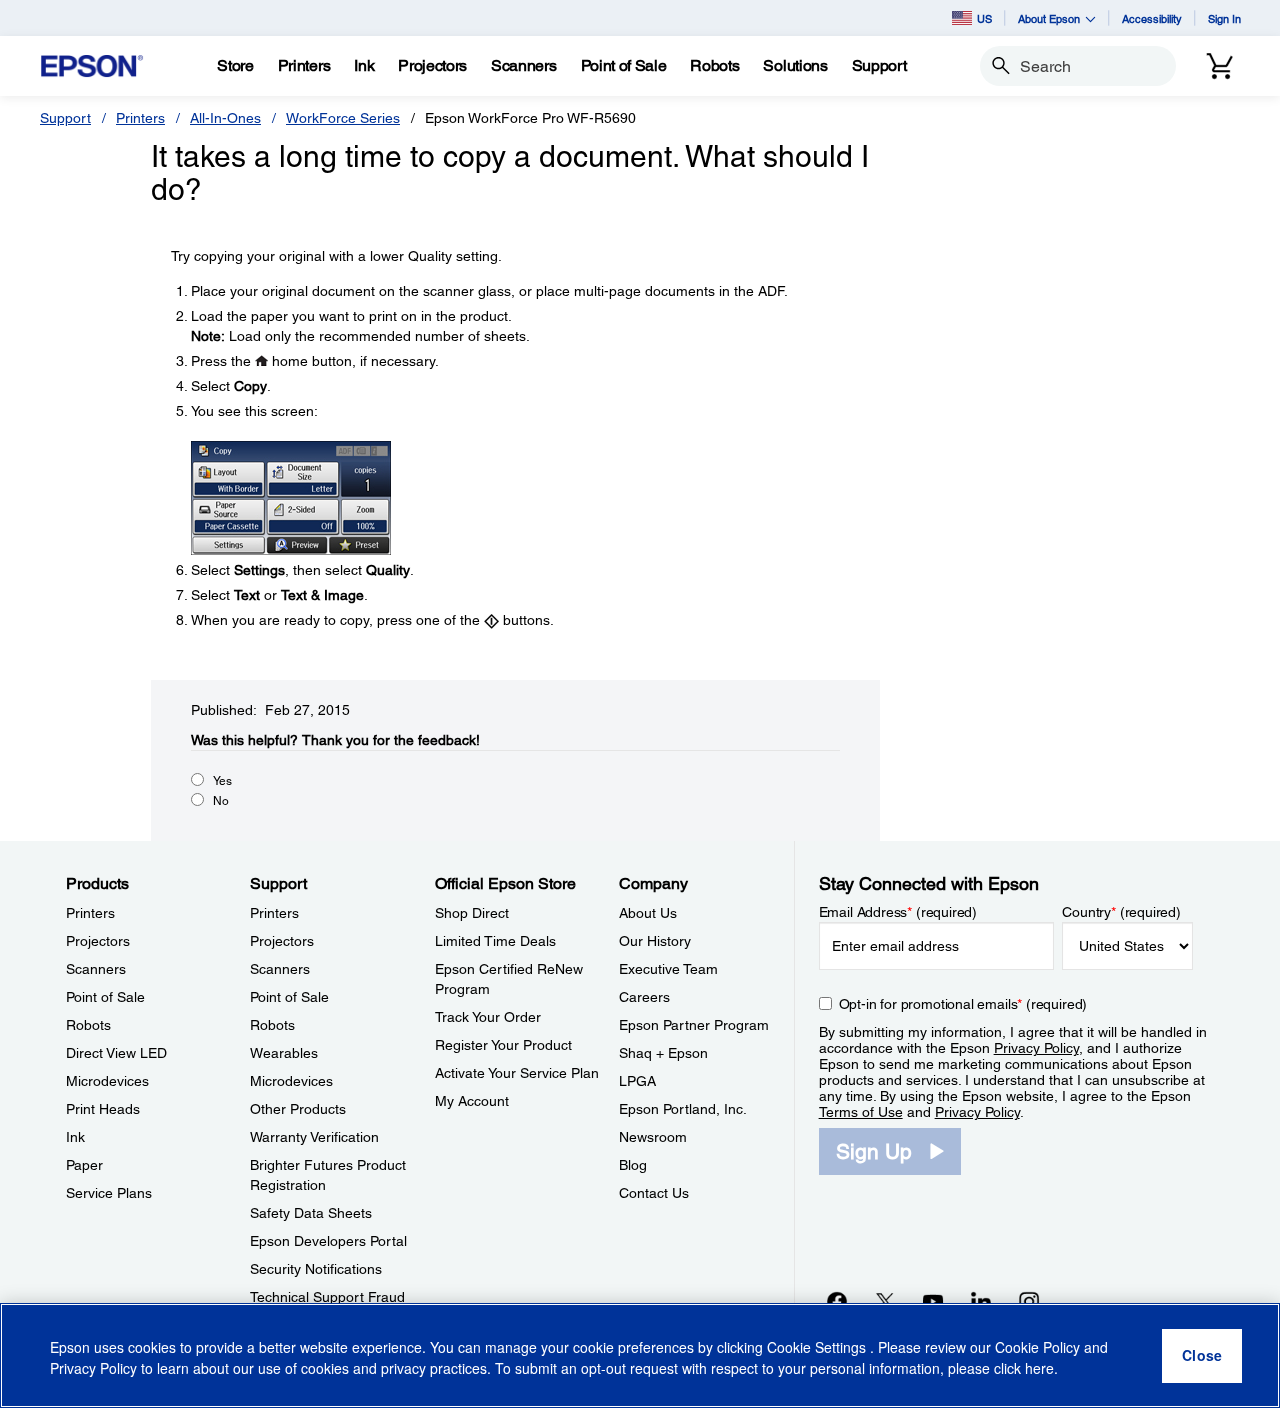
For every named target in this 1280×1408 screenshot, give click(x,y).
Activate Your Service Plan (517, 1073)
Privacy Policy (1036, 1048)
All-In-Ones (225, 118)
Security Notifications (316, 1269)
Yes (222, 781)
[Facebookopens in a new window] (837, 1301)
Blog (633, 1165)
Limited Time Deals (495, 941)
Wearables (284, 1053)
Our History (655, 941)
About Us (648, 913)
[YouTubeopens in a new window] (933, 1301)
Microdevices (107, 1081)
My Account (472, 1101)
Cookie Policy (1037, 1348)
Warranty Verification (314, 1137)
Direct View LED (116, 1053)
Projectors (98, 941)
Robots (88, 1025)
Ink (75, 1137)
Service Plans (109, 1193)
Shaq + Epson (663, 1053)
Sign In (1224, 18)
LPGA (637, 1081)
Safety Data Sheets (311, 1213)
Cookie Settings (818, 1348)
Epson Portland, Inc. (683, 1109)
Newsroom (653, 1137)
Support (65, 118)
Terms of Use (861, 1112)
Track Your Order (488, 1017)
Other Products (298, 1109)
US (984, 18)
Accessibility (1152, 18)
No (221, 801)
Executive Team (668, 969)
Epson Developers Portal (328, 1241)
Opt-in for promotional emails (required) (963, 1004)
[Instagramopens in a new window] (1029, 1301)
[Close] (1202, 1356)
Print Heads (103, 1109)
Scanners (96, 969)
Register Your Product (503, 1045)
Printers (140, 118)
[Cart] (1220, 66)
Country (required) (1121, 912)
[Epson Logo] (92, 66)
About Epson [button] (1049, 18)
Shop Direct (472, 913)
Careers (644, 997)
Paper (84, 1165)
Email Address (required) (898, 912)
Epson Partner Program (694, 1025)
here (1039, 1369)
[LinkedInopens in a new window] (981, 1301)
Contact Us (654, 1193)
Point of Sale (105, 997)
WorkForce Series (343, 118)
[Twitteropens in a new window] (885, 1301)
